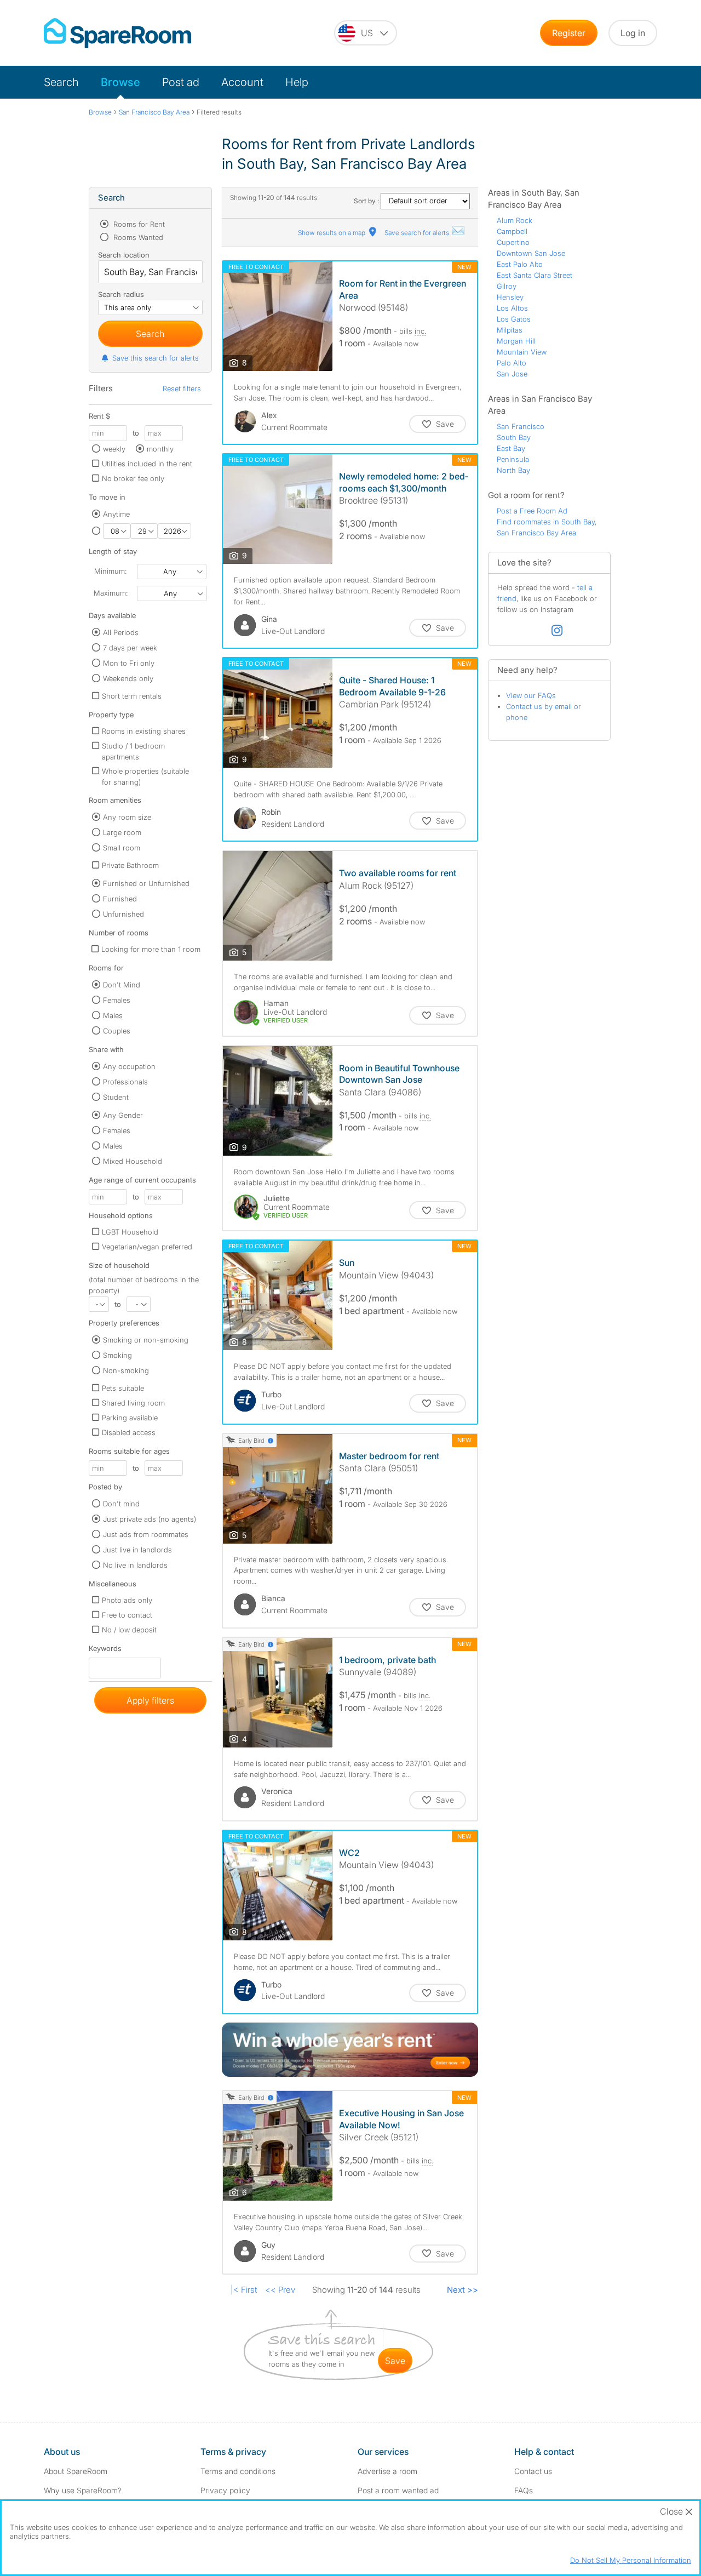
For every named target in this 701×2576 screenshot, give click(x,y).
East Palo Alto (520, 264)
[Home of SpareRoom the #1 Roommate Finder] (117, 33)
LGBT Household (130, 1232)
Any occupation (129, 1066)
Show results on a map (332, 233)
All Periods (121, 632)
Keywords (105, 1651)
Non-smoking (126, 1370)
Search (61, 82)
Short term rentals (132, 696)
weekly (114, 449)
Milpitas (510, 330)
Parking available (130, 1418)
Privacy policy (225, 2490)
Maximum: (111, 593)
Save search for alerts (418, 233)
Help (297, 82)
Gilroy (507, 286)
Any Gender (123, 1115)
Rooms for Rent (138, 224)
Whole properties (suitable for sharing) (145, 776)
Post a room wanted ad (398, 2490)
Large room (122, 832)
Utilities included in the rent (147, 464)
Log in (633, 33)
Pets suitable (123, 1388)
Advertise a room (387, 2471)
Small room (122, 848)
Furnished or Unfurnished (146, 883)
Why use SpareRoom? (83, 2490)
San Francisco (521, 426)
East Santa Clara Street (535, 275)
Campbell (512, 231)
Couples (117, 1031)
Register (569, 33)
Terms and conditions (238, 2471)
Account (242, 82)
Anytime (116, 514)
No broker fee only (133, 478)
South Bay (514, 437)
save (395, 2361)
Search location (124, 255)
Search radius (121, 294)
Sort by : (367, 201)
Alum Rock (515, 220)
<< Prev (280, 2290)
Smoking (117, 1355)
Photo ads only (127, 1600)
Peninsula (513, 459)
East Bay (511, 448)
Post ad (181, 82)
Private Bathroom (130, 865)
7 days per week (130, 648)
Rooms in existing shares (144, 731)
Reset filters (182, 389)
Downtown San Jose (531, 253)
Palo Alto (512, 363)
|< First (244, 2290)
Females (117, 1000)
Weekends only (128, 678)
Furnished (120, 899)
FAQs (524, 2490)
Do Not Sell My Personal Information (631, 2560)
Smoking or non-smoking (146, 1340)
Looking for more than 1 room (151, 949)
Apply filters (150, 1700)
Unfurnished (123, 914)
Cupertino (513, 242)
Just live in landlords (137, 1550)
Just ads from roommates (146, 1534)
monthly (160, 449)
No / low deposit (129, 1630)
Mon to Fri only (129, 663)
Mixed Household (133, 1161)
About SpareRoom (76, 2471)
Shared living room (133, 1403)
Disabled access (129, 1432)
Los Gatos (514, 319)
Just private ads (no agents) (150, 1519)
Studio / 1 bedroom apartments (133, 751)
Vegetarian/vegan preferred (147, 1247)
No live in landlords (135, 1565)
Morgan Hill (516, 341)
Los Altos (512, 308)
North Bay (513, 470)
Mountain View (522, 352)
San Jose (512, 374)
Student (116, 1097)
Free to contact (127, 1615)
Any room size (127, 817)
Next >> (462, 2290)
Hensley (510, 297)
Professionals (125, 1082)
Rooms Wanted (137, 237)
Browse (120, 82)
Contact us (533, 2471)
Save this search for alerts (156, 358)
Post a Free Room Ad (532, 511)
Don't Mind (122, 985)
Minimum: (110, 571)
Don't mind (121, 1504)
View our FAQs (531, 695)
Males (113, 1015)
